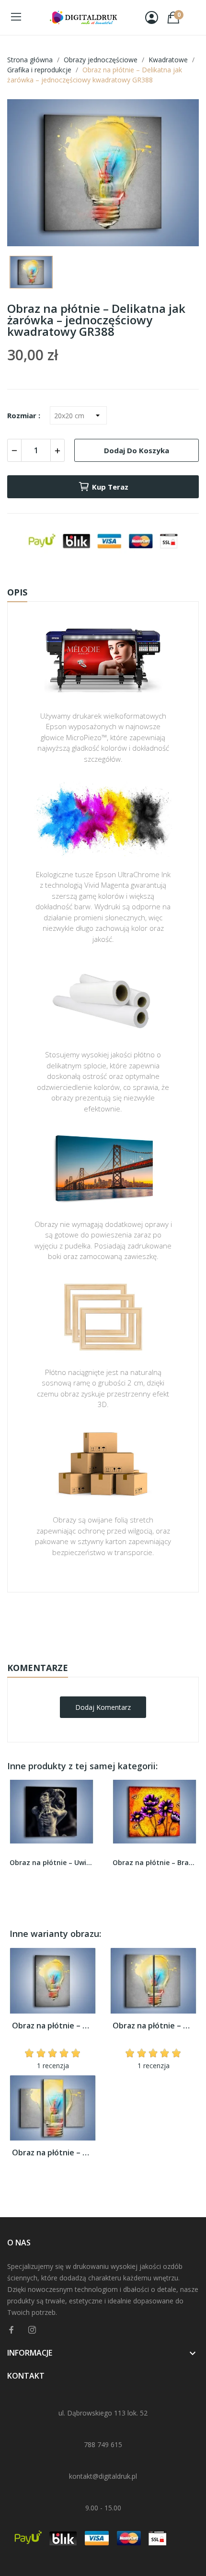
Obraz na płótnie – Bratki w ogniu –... (154, 1862)
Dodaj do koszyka (137, 450)
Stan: (93, 1652)
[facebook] (11, 2330)
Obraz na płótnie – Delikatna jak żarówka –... (53, 2026)
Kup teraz (110, 487)
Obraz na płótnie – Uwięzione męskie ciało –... (51, 1862)
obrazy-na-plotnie (116, 1622)
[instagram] (32, 2330)
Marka (75, 1622)
